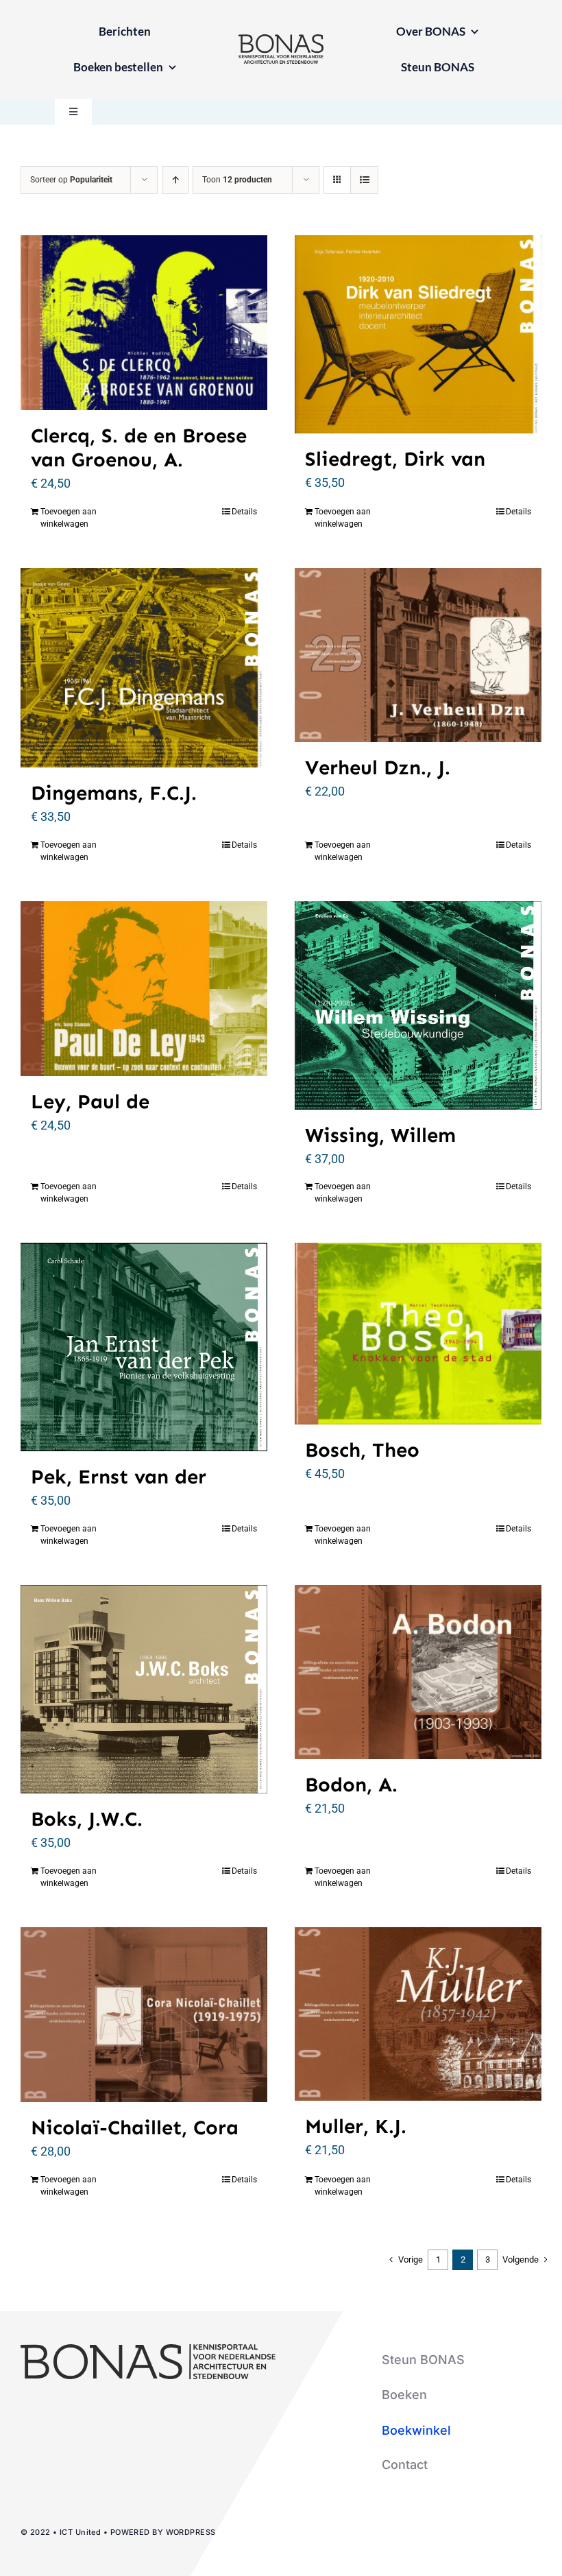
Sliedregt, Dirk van (395, 459)
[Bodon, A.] (418, 1672)
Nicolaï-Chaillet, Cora (135, 2128)
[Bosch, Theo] (418, 1333)
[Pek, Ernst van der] (144, 1347)
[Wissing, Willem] (418, 1005)
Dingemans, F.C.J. (114, 793)
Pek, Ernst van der (119, 1477)
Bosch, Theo (362, 1450)
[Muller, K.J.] (418, 2014)
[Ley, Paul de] (144, 989)
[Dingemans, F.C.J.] (144, 668)
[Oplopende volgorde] (175, 180)
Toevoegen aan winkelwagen (69, 518)
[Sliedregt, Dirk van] (418, 335)
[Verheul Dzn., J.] (418, 655)
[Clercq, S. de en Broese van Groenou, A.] (144, 323)
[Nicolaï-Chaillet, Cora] (144, 2015)
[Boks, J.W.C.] (144, 1689)
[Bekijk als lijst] (364, 180)
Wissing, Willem (380, 1135)
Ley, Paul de (90, 1102)
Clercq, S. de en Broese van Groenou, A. (139, 448)
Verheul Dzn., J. (378, 768)
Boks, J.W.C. (87, 1819)
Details (244, 512)
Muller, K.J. (356, 2126)
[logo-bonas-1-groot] (281, 40)
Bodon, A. (351, 1785)
